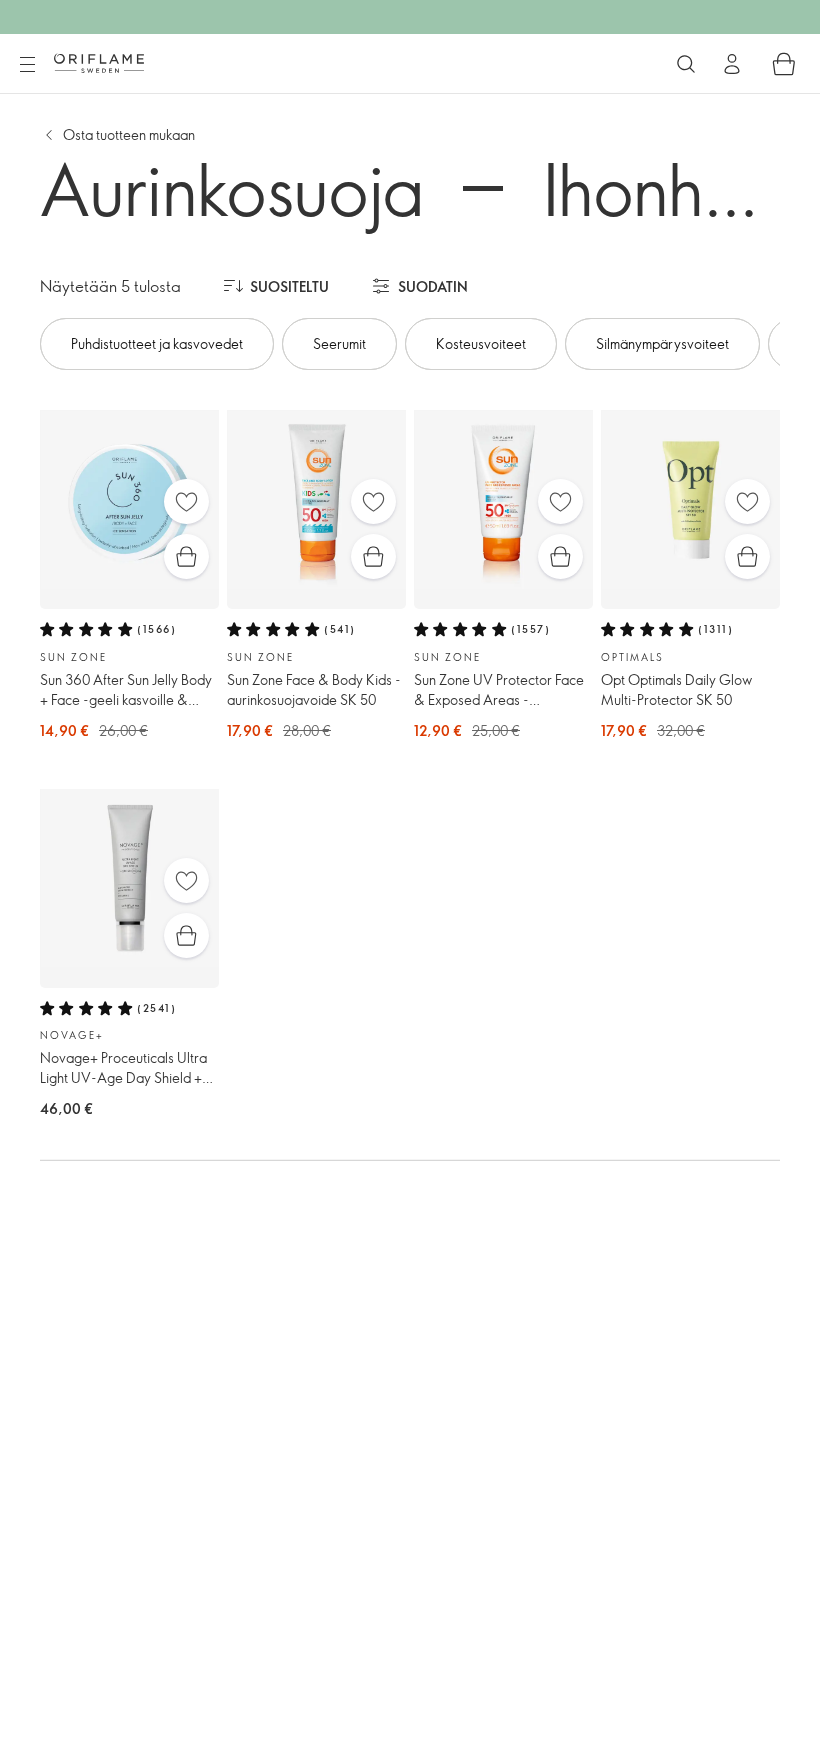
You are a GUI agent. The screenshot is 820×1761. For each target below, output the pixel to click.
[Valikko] (27, 65)
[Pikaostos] (186, 556)
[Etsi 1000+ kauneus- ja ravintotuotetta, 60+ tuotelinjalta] (686, 64)
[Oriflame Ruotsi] (99, 63)
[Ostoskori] (784, 64)
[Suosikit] (186, 501)
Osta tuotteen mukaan (129, 134)
